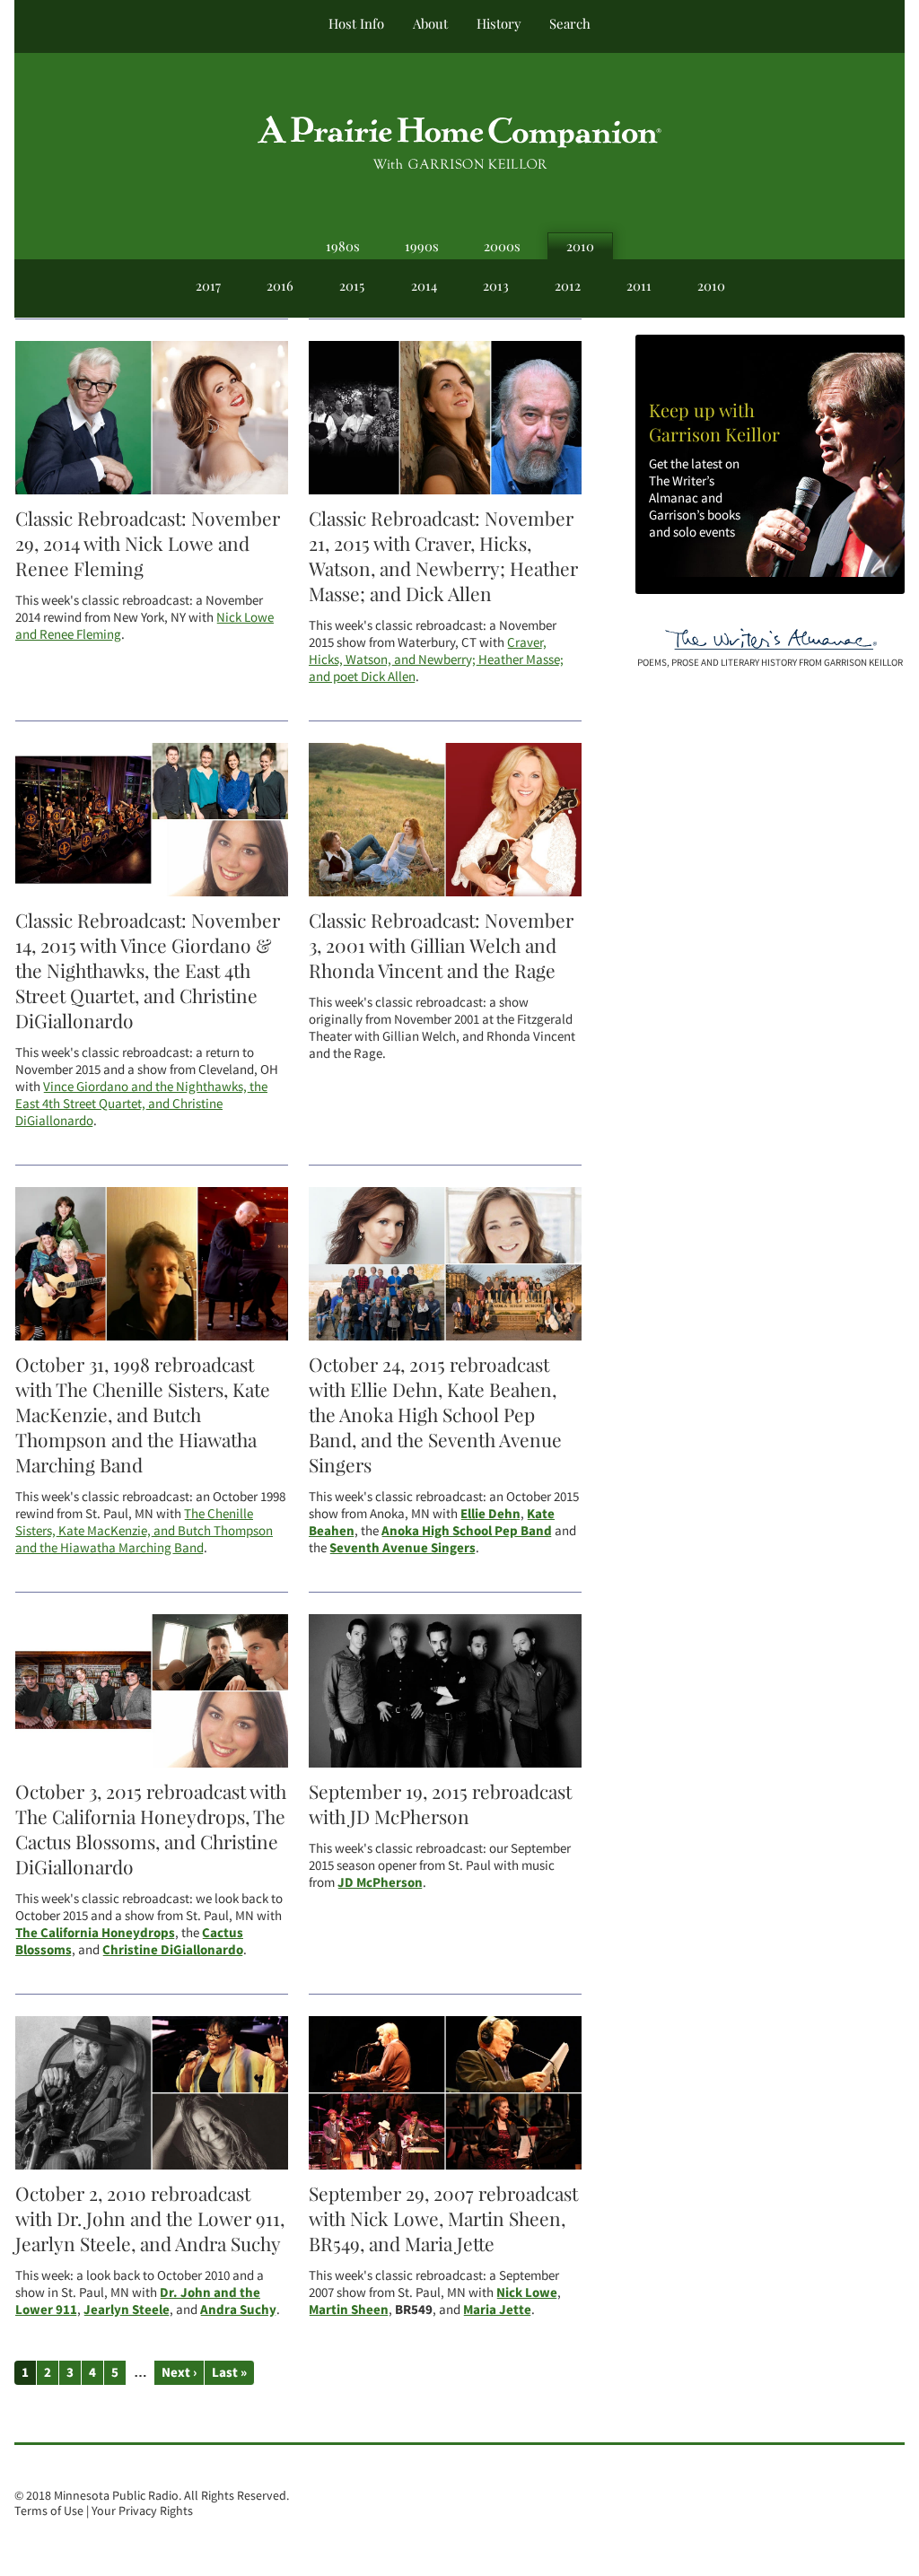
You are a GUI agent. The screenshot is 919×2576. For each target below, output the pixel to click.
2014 (424, 285)
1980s (343, 246)
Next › (179, 2372)
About (430, 23)
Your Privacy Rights (142, 2511)
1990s (422, 246)
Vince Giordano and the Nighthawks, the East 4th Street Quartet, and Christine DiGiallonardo (141, 1103)
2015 (352, 285)
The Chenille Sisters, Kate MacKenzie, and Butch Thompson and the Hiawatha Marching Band (144, 1530)
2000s (502, 246)
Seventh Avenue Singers (403, 1547)
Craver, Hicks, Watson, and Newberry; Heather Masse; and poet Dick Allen (436, 659)
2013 (496, 285)
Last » (229, 2372)
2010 (580, 246)
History (499, 23)
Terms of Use (49, 2511)
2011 (639, 285)
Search (570, 23)
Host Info (356, 23)
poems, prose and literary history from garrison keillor (770, 662)
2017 (208, 285)
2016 (280, 285)
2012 (568, 285)
